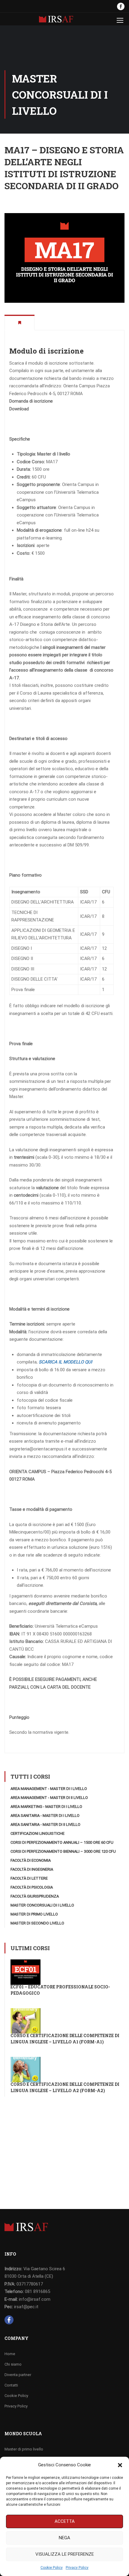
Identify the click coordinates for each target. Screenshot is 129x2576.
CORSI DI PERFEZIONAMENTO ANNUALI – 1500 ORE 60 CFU (62, 1842)
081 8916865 (37, 2291)
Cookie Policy (52, 2568)
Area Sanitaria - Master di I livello (45, 1816)
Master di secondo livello (37, 1923)
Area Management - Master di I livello (49, 1789)
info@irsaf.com (35, 2299)
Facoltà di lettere (29, 1878)
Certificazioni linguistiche (37, 1833)
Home (10, 2354)
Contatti (11, 2385)
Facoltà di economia (31, 1860)
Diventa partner (18, 2375)
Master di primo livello (34, 1914)
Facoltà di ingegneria (32, 1869)
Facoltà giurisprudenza (35, 1896)
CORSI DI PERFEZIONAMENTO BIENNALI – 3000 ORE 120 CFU (63, 1851)
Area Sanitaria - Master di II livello (45, 1824)
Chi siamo (13, 2364)
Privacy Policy (77, 2568)
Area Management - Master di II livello (49, 1798)
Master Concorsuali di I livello (42, 1905)
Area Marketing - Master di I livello (46, 1807)
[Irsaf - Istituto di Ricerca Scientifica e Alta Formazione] (56, 20)
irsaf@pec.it (26, 2307)
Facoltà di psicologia (32, 1887)
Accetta (65, 2521)
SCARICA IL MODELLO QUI (65, 1362)
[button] (120, 2465)
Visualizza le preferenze (65, 2554)
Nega (64, 2538)
